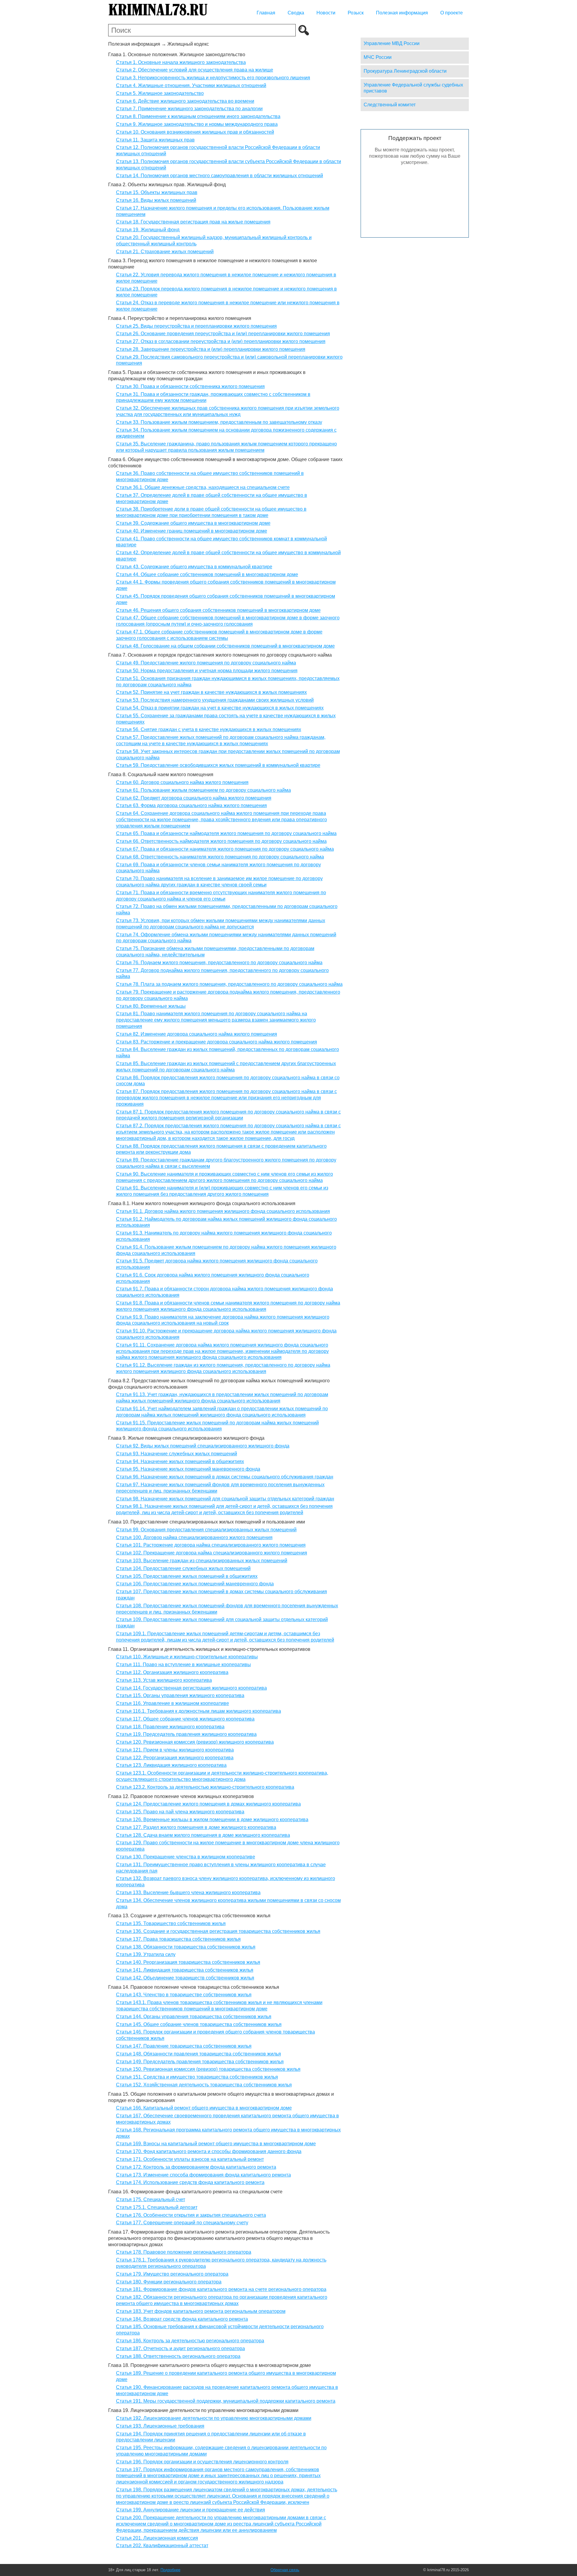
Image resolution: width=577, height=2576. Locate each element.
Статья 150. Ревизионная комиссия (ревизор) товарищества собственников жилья (208, 2069)
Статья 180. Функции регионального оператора (169, 2282)
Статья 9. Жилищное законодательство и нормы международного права (197, 124)
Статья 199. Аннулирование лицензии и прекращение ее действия (191, 2510)
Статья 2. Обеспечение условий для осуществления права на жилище (195, 70)
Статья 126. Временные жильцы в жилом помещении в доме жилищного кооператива (212, 1820)
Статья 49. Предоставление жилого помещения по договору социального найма (206, 663)
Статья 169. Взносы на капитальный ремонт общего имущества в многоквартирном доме (216, 2144)
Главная (266, 13)
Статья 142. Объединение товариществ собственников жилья (185, 1978)
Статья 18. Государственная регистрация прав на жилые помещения (193, 222)
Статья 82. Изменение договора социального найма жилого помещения (197, 1034)
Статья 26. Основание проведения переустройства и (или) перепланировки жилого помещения (223, 334)
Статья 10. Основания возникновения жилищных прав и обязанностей (195, 132)
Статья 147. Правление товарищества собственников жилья (184, 2046)
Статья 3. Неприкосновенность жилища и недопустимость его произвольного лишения (213, 78)
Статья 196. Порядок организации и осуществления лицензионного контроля (202, 2462)
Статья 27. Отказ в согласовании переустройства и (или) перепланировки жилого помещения (221, 341)
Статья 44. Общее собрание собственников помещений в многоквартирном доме (207, 574)
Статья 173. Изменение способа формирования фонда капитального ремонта (203, 2175)
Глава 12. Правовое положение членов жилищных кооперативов (181, 1796)
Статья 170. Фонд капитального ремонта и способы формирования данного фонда (209, 2151)
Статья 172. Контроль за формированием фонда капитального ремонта (196, 2167)
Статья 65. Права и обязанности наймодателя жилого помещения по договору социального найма (226, 833)
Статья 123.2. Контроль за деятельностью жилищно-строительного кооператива (205, 1787)
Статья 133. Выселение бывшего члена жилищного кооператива (188, 1893)
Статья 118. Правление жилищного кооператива (170, 1727)
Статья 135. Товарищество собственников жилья (171, 1923)
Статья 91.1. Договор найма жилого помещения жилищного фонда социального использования (223, 1211)
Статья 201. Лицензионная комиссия (157, 2538)
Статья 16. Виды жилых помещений (156, 200)
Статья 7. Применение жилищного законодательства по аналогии (189, 109)
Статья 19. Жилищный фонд (148, 230)
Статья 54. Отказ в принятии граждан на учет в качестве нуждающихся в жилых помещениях (220, 708)
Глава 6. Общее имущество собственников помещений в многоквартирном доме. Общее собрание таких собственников (225, 463)
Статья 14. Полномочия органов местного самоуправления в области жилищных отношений (220, 176)
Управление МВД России (392, 43)
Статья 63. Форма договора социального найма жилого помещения (191, 805)
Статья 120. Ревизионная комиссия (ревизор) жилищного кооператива (195, 1742)
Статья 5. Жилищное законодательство (160, 93)
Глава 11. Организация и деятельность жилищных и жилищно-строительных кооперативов (209, 1649)
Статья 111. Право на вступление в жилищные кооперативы (183, 1665)
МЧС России (378, 57)
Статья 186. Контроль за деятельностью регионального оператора (190, 2341)
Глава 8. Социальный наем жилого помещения (161, 775)
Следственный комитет (390, 105)
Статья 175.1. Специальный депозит (157, 2207)
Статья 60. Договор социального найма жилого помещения (182, 782)
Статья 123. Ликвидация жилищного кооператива (171, 1765)
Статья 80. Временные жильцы (151, 1006)
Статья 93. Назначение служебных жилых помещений (177, 1454)
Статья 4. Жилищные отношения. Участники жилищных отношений (191, 85)
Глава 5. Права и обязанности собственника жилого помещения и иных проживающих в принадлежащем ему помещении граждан (207, 375)
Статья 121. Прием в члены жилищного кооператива (175, 1750)
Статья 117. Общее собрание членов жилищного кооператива (185, 1719)
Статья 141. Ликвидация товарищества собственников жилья (185, 1970)
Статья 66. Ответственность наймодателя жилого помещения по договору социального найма (221, 841)
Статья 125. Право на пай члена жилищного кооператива (180, 1812)
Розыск (356, 13)
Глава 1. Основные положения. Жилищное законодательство (177, 55)
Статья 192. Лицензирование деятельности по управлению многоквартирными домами (214, 2418)
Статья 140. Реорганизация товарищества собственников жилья (188, 1962)
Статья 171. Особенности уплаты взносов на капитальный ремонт (190, 2159)
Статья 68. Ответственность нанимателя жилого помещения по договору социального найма (220, 857)
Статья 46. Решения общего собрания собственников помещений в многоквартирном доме (218, 610)
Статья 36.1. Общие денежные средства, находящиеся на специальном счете (203, 487)
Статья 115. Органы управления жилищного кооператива (180, 1695)
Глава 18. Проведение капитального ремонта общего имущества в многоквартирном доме (210, 2365)
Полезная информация (402, 13)
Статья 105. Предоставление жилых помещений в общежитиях (187, 1576)
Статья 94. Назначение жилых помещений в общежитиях (180, 1461)
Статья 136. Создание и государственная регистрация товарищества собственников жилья (218, 1931)
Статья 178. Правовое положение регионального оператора (184, 2252)
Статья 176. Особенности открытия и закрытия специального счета (191, 2215)
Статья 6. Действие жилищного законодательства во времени (185, 101)
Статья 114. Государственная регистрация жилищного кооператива (191, 1688)
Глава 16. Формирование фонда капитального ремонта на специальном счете (195, 2192)
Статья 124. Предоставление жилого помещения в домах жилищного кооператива (208, 1804)
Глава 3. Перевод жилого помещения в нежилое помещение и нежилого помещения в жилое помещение (213, 264)
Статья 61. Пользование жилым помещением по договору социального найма (203, 790)
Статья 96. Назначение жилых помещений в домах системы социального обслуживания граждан (225, 1477)
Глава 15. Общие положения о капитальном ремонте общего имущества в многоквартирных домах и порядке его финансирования (221, 2097)
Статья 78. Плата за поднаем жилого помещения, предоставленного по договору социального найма (229, 984)
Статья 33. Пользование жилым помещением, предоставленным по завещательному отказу (219, 422)
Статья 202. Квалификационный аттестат (162, 2546)
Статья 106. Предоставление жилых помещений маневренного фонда (195, 1584)
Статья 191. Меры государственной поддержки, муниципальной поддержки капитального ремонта (226, 2401)
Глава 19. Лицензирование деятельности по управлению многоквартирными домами (203, 2410)
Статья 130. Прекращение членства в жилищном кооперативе (186, 1857)
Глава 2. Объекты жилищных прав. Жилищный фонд (167, 185)
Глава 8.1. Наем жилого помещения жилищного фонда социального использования (202, 1203)
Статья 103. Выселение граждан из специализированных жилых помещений (202, 1561)
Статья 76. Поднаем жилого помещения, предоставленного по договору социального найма (219, 963)
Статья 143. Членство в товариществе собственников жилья (184, 1995)
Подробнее (170, 2570)
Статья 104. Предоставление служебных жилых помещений (183, 1568)
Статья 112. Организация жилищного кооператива (172, 1672)
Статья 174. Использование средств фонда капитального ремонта (190, 2182)
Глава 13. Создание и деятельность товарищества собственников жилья (189, 1916)
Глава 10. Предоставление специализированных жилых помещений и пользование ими (207, 1522)
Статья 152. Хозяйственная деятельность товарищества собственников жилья (204, 2085)
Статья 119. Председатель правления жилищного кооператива (186, 1734)
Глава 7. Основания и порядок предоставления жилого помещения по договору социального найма (220, 655)
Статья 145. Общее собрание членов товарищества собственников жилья (199, 2024)
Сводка (296, 13)
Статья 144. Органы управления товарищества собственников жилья (194, 2017)
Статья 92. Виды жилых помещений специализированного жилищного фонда (203, 1446)
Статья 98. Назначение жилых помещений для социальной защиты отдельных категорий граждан (225, 1499)
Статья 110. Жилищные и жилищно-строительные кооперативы (187, 1657)
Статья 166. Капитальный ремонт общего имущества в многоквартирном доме (204, 2108)
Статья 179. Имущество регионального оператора (172, 2274)
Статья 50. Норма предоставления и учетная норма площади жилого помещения (207, 671)
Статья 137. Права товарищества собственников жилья (178, 1939)
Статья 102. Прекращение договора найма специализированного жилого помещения (212, 1553)
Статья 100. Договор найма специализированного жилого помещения (194, 1537)
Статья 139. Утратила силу (146, 1954)
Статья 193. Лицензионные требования (160, 2426)
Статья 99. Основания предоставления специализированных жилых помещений (206, 1530)
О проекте (452, 13)
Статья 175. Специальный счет (151, 2199)
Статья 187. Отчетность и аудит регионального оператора (180, 2348)
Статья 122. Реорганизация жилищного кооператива (175, 1758)
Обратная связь (285, 2570)
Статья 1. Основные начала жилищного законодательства (181, 62)
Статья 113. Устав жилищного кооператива (164, 1680)
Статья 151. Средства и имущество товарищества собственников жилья (197, 2077)
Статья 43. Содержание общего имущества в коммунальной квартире (194, 567)
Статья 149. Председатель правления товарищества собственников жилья (200, 2062)
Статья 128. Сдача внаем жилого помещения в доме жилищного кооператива (203, 1835)
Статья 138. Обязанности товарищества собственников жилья (186, 1947)
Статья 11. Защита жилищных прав (155, 140)
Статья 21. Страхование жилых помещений (165, 252)
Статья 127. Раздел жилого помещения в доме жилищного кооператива (196, 1827)
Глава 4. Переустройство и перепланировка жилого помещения (180, 318)
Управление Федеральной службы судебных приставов (413, 88)
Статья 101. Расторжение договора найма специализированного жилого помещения (211, 1545)
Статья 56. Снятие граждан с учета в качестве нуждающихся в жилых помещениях (209, 729)
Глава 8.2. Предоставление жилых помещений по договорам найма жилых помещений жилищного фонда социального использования (219, 1384)
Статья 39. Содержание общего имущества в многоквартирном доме (193, 523)
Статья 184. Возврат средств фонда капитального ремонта (182, 2319)
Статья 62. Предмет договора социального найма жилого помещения (194, 798)
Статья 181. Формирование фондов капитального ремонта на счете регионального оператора (221, 2289)
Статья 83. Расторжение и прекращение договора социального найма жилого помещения (217, 1042)
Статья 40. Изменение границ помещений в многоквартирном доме (192, 531)
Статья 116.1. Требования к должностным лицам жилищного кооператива (198, 1711)
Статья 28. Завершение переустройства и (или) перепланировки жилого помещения (211, 349)
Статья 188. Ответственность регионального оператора (178, 2356)
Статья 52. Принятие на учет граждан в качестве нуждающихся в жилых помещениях (211, 692)
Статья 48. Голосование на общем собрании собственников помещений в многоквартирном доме (225, 646)
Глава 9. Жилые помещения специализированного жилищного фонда (186, 1438)
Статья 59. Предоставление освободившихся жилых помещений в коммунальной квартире (218, 765)
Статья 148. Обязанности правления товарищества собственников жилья (198, 2054)
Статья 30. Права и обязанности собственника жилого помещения (190, 386)
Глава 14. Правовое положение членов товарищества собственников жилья (194, 1987)
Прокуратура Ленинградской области (405, 71)
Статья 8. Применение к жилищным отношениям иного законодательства (198, 116)
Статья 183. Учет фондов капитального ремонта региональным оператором (201, 2311)
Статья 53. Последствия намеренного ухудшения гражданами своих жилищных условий (215, 700)
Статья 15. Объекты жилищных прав (157, 192)
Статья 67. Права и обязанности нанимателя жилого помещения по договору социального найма (225, 849)
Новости (326, 13)
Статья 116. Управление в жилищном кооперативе (172, 1703)
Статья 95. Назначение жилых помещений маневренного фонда (188, 1469)
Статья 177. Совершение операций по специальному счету (182, 2223)
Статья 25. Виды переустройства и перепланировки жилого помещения (196, 326)
